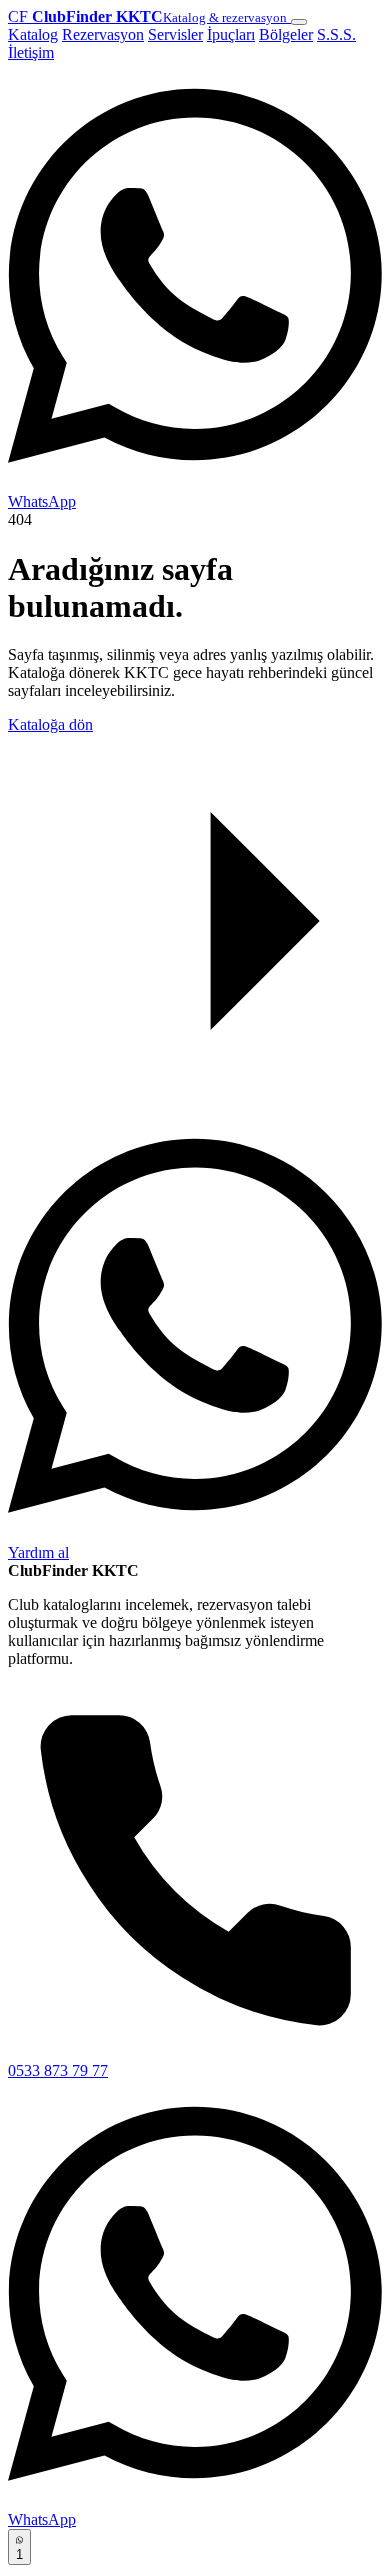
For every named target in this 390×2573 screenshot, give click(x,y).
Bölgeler (286, 34)
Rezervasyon (103, 34)
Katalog (33, 34)
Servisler (175, 34)
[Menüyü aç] (299, 22)
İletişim (31, 52)
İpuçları (231, 34)
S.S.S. (336, 34)
